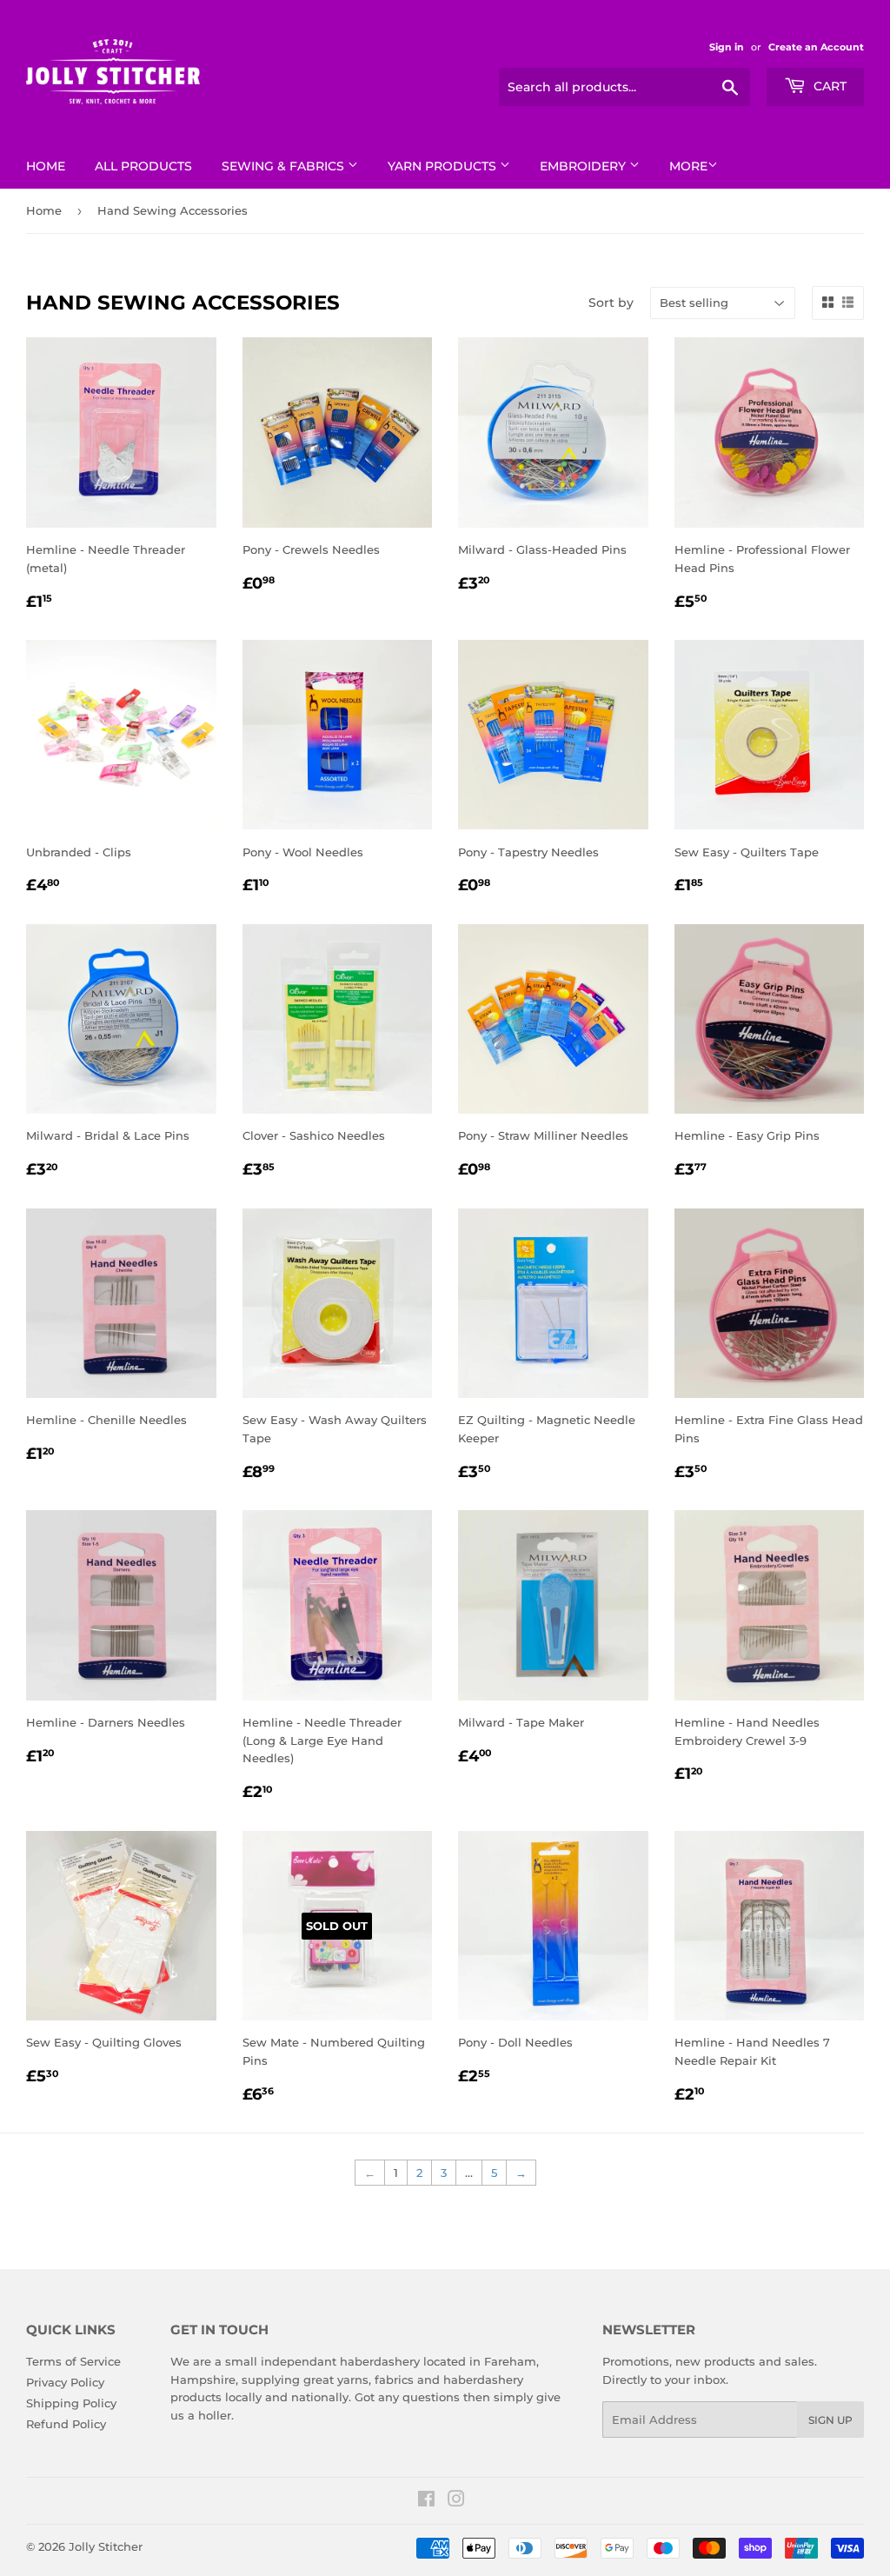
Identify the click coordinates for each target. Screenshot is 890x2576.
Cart (828, 86)
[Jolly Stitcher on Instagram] (456, 2501)
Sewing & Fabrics (285, 166)
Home (46, 166)
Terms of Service (73, 2361)
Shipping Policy (71, 2403)
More (688, 166)
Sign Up (830, 2420)
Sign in (727, 47)
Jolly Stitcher (106, 2546)
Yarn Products (444, 166)
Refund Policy (66, 2424)
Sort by (611, 303)
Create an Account (816, 47)
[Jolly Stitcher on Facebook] (426, 2501)
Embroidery (584, 166)
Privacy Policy (65, 2382)
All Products (143, 166)
